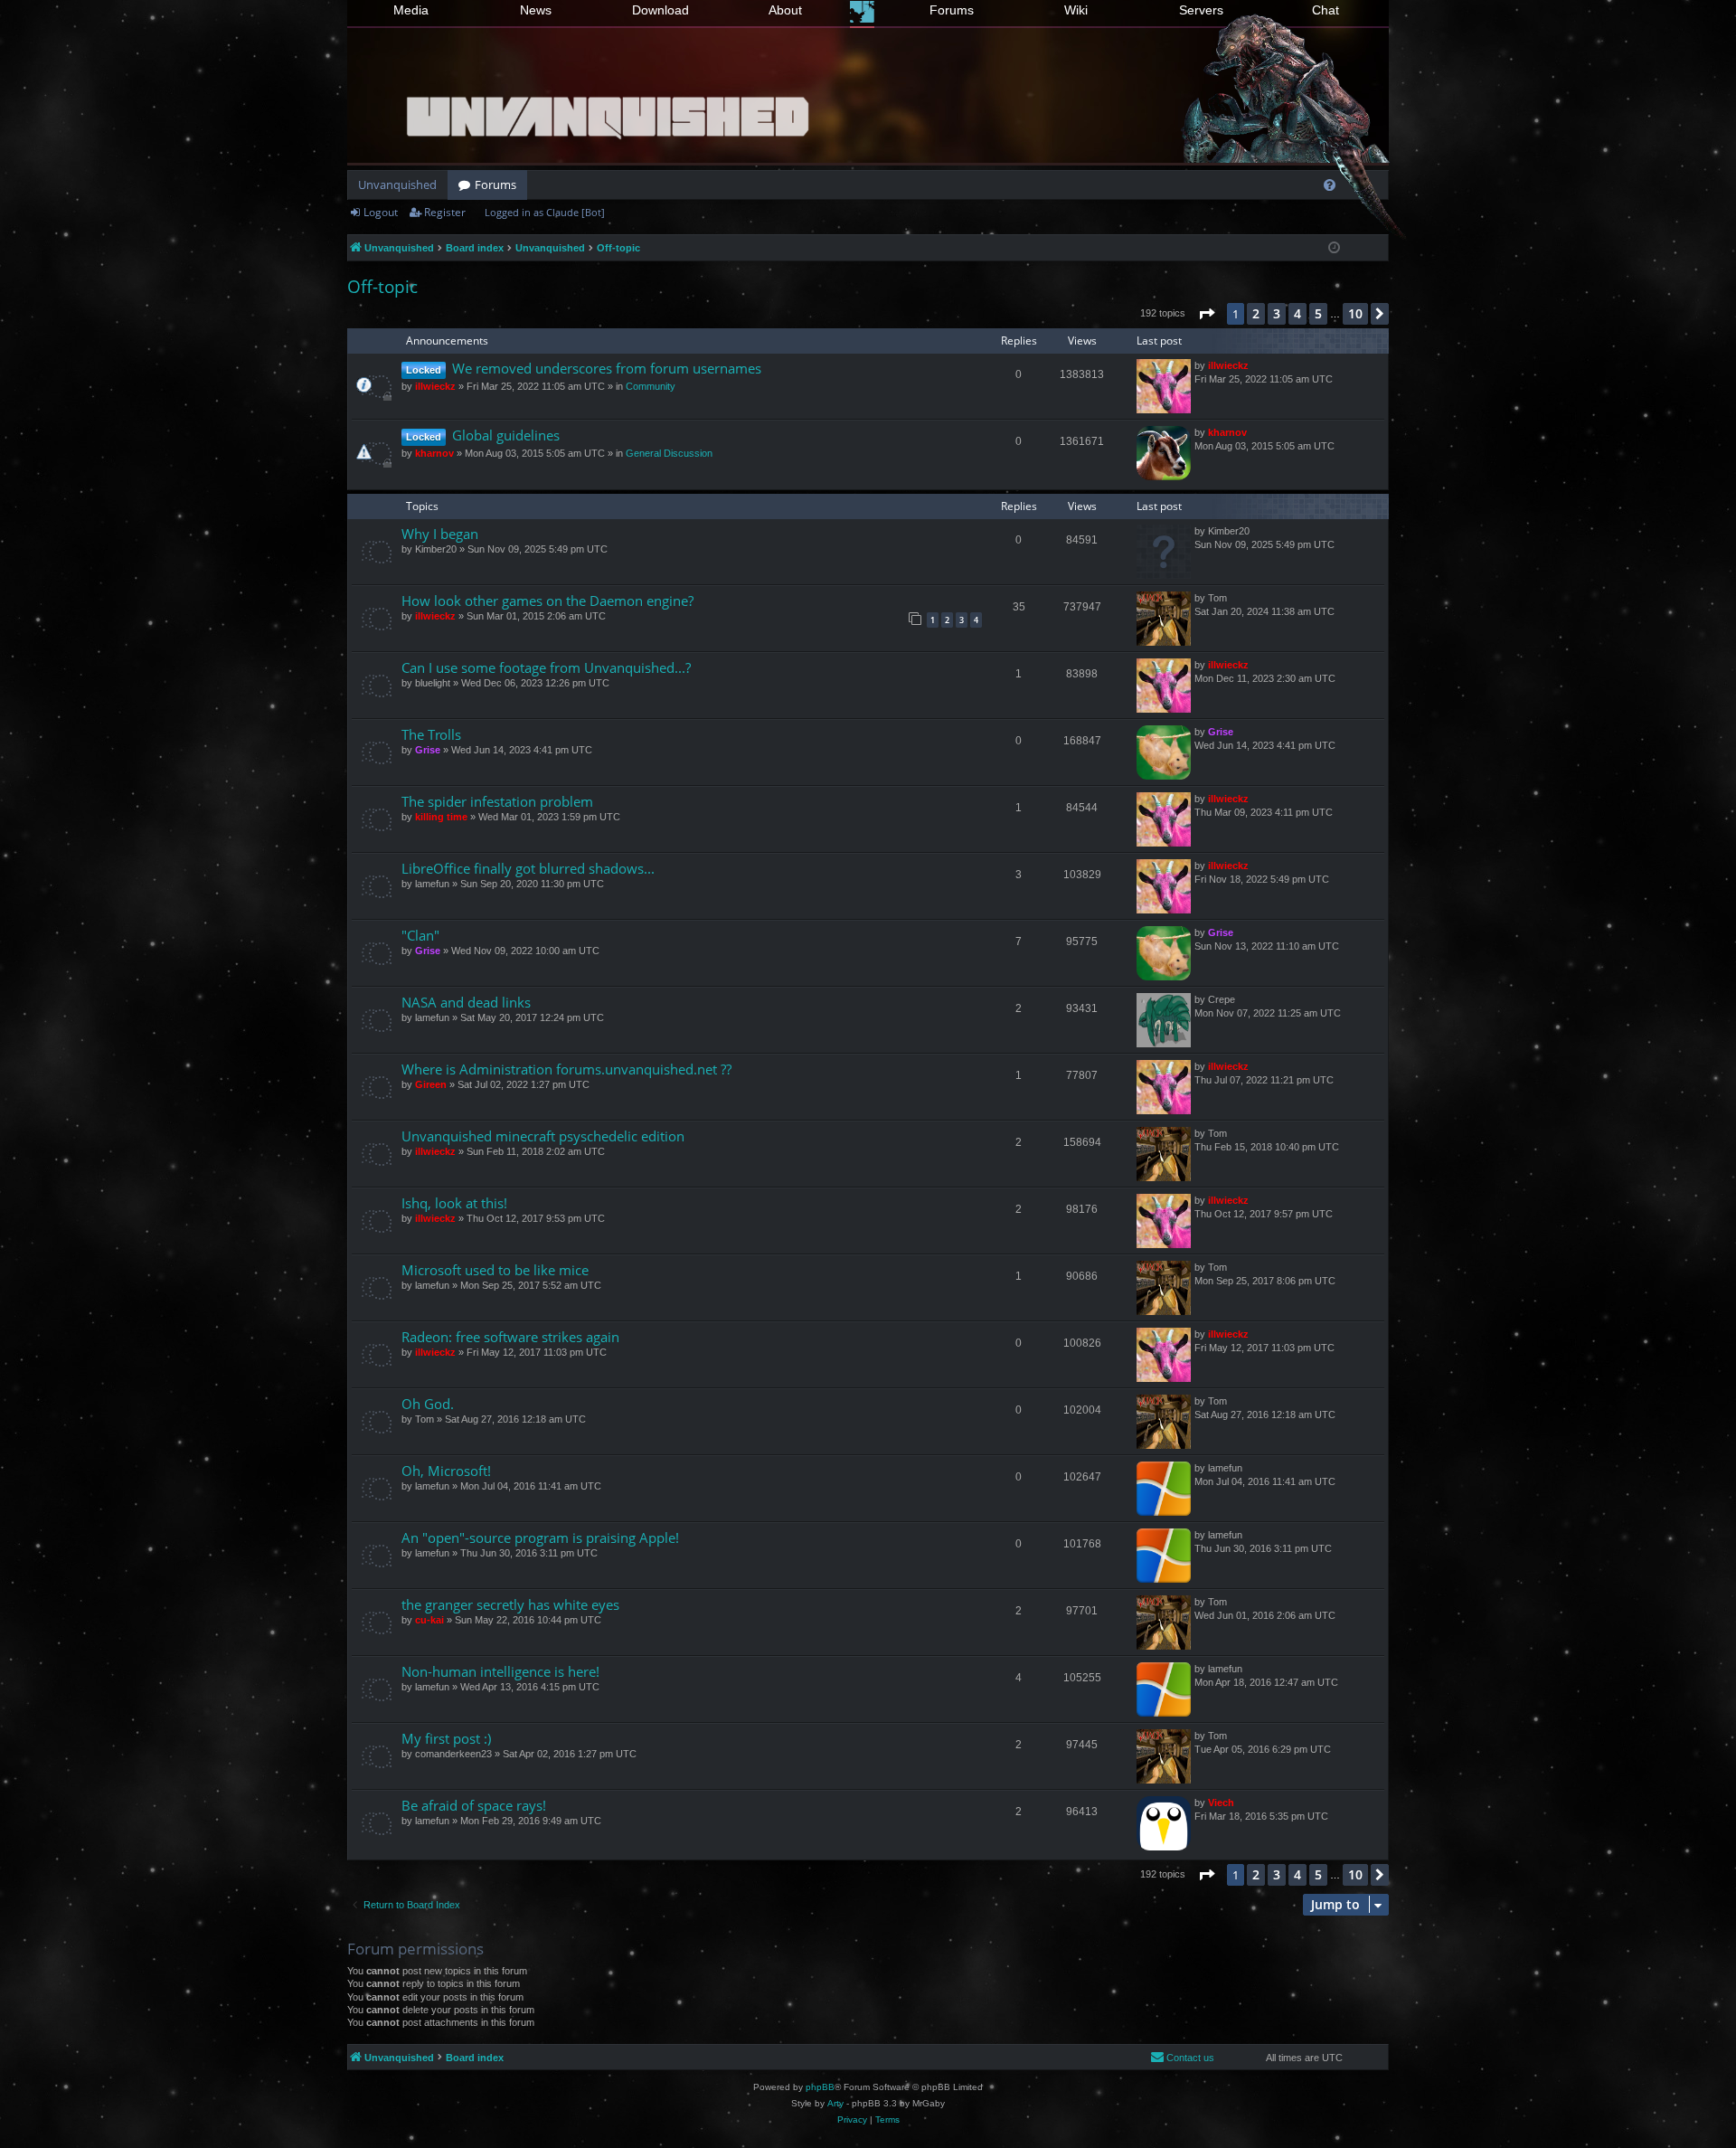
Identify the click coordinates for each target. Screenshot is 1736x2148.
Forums (952, 10)
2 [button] (1256, 313)
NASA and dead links (466, 1002)
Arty (835, 2103)
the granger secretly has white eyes (510, 1604)
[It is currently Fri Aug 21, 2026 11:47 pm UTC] (1334, 248)
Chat (1326, 10)
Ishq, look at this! (454, 1203)
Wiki (1076, 10)
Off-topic (382, 287)
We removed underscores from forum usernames (607, 368)
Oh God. (428, 1404)
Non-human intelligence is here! (500, 1671)
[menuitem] (1330, 185)
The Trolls (431, 734)
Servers (1201, 10)
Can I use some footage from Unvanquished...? (546, 667)
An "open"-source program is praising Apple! (540, 1538)
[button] (1206, 314)
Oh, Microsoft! (446, 1471)
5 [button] (1318, 313)
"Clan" (420, 935)
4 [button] (1297, 313)
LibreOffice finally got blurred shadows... (528, 868)
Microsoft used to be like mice (495, 1270)
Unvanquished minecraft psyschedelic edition (543, 1136)
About (785, 10)
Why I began (440, 534)
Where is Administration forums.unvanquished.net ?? (566, 1069)
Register (445, 212)
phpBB (820, 2087)
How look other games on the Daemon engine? (547, 601)
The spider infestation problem (497, 801)
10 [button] (1355, 313)
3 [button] (1277, 313)
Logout (381, 212)
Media (411, 10)
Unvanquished (397, 185)
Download (660, 10)
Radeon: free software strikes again (510, 1337)
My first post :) (446, 1738)
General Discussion (669, 453)
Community (651, 386)
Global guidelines (506, 435)
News (536, 10)
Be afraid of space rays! (474, 1805)
